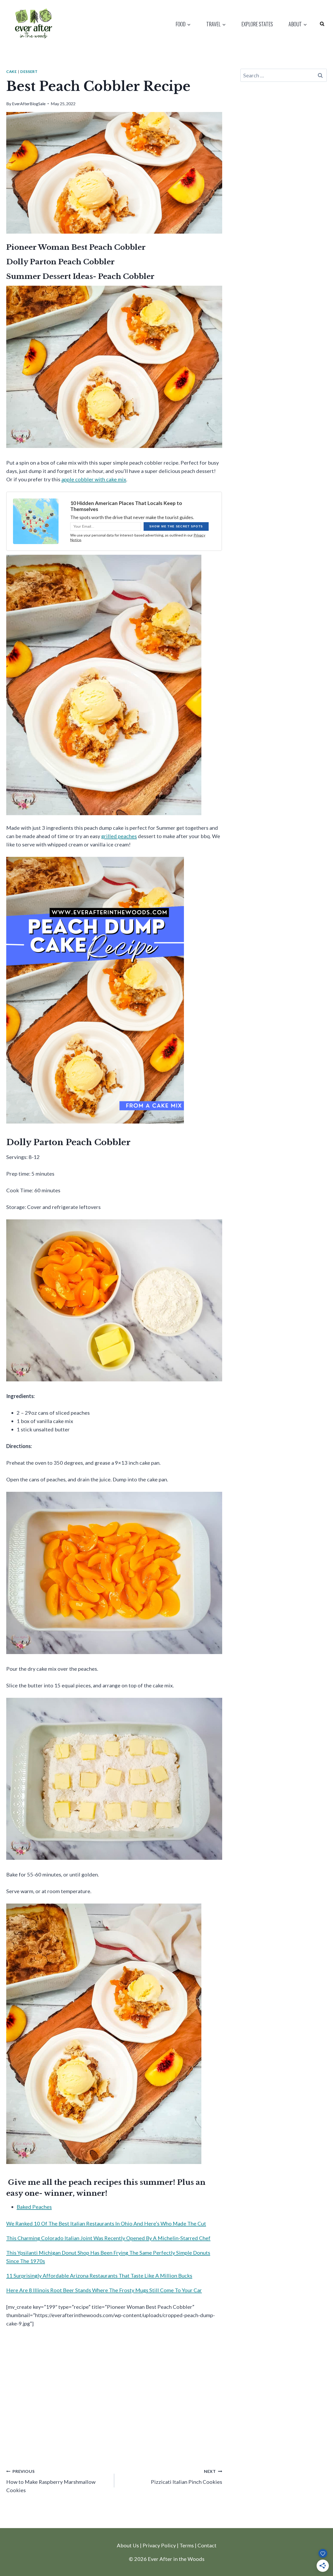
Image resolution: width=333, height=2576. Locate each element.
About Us (128, 2545)
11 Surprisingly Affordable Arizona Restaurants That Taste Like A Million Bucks (99, 2275)
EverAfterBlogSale (29, 104)
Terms (187, 2545)
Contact (207, 2545)
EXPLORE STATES (257, 24)
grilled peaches (119, 836)
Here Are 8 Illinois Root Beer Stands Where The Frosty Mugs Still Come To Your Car (104, 2290)
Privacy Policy (159, 2545)
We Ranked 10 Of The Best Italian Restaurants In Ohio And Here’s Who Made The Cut (106, 2223)
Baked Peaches (34, 2207)
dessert (29, 71)
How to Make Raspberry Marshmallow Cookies (51, 2481)
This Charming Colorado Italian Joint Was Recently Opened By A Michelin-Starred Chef (108, 2238)
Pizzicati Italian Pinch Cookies (187, 2477)
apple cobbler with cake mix (94, 479)
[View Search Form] (322, 24)
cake (12, 71)
